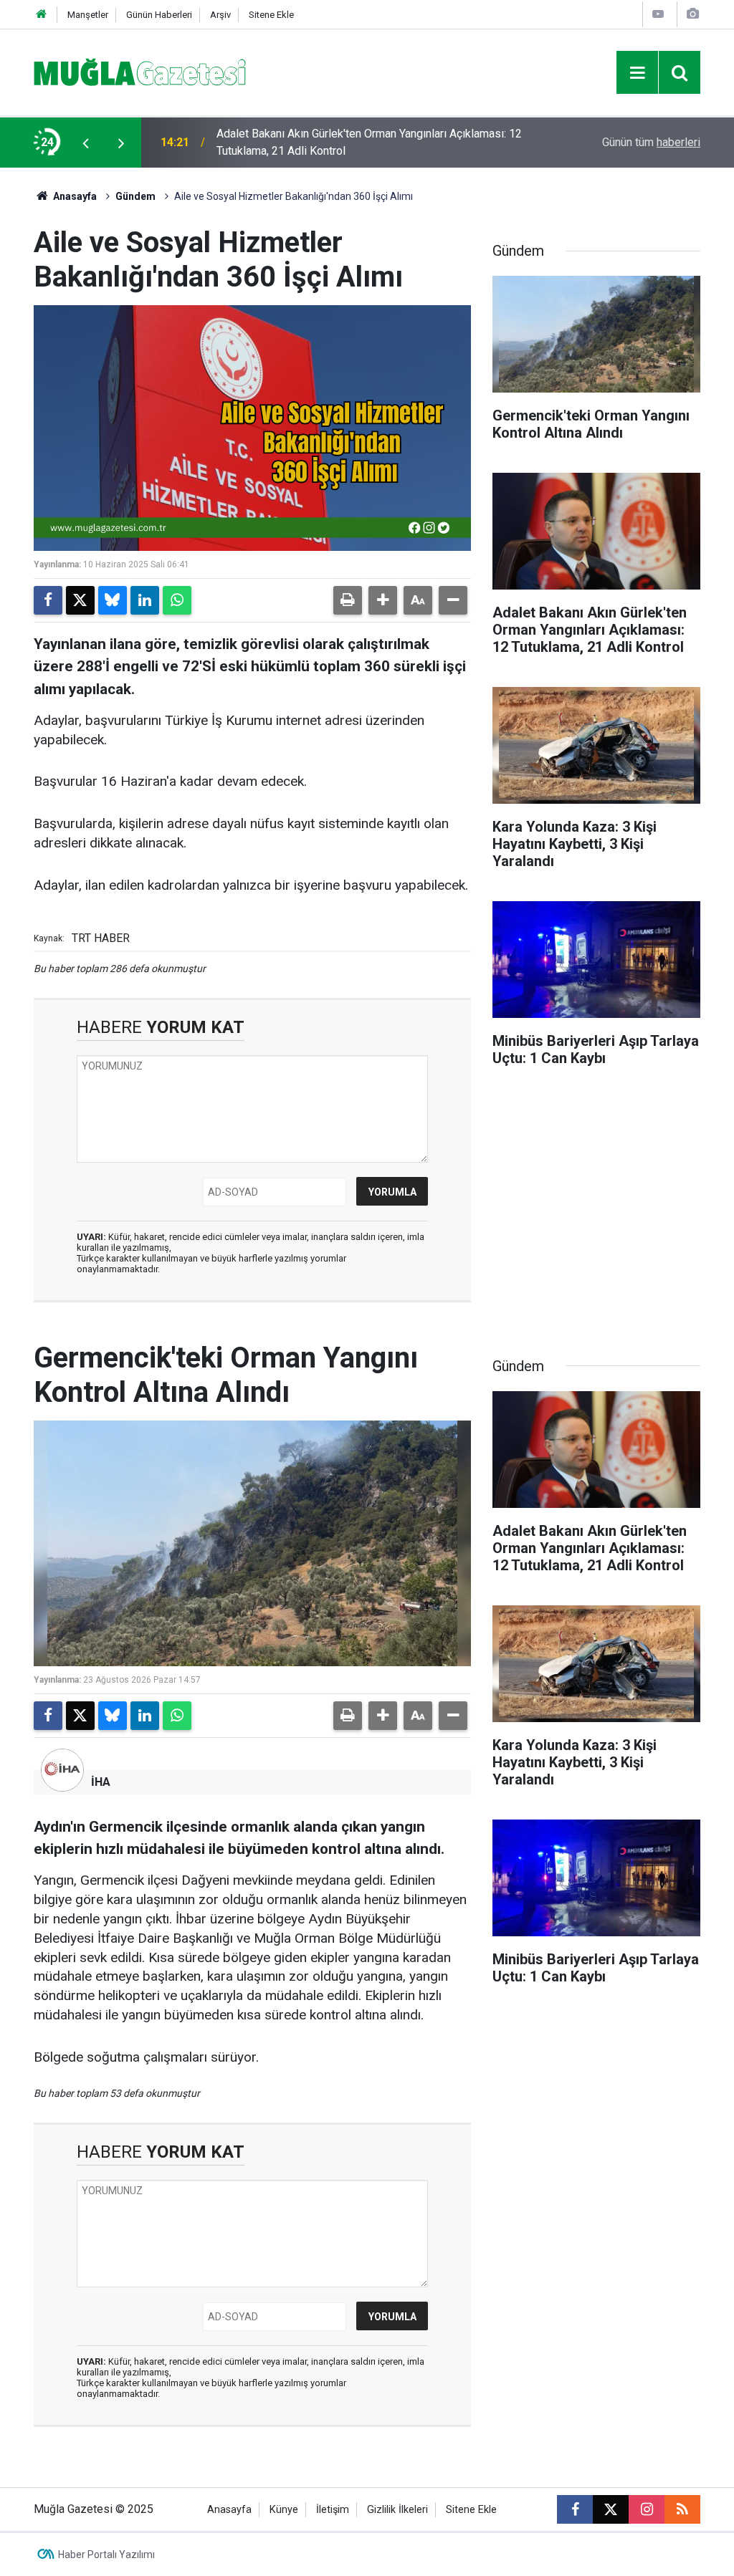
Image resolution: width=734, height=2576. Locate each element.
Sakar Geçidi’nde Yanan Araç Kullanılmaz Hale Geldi (344, 142)
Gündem (135, 196)
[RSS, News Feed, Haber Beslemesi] (682, 2509)
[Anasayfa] (42, 15)
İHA (101, 1782)
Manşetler (88, 15)
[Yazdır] (348, 600)
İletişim (333, 2510)
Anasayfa (74, 196)
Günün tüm (651, 142)
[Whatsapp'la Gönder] (177, 600)
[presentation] (85, 143)
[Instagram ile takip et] (647, 2509)
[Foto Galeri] (692, 14)
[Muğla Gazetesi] (140, 71)
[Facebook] (48, 600)
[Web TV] (658, 14)
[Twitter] (80, 600)
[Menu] (637, 73)
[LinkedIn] (145, 600)
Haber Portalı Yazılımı (106, 2555)
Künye (284, 2510)
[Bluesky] (113, 600)
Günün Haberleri (159, 15)
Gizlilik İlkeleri (397, 2510)
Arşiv (220, 15)
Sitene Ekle (271, 15)
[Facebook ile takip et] (575, 2509)
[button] (383, 600)
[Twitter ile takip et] (611, 2509)
